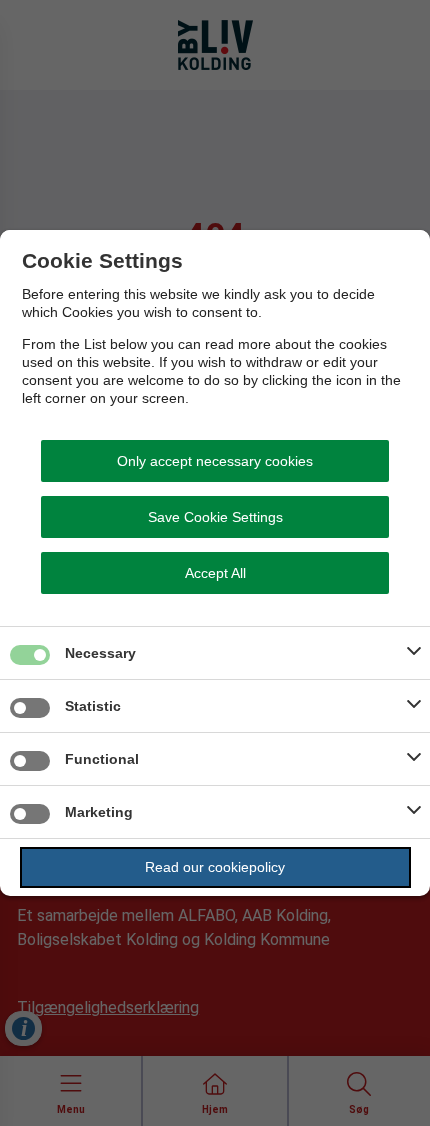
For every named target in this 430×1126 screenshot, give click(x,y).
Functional (102, 759)
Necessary (100, 653)
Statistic (93, 706)
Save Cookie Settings (215, 517)
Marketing (99, 812)
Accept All (215, 573)
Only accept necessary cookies (215, 461)
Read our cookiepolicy (215, 867)
